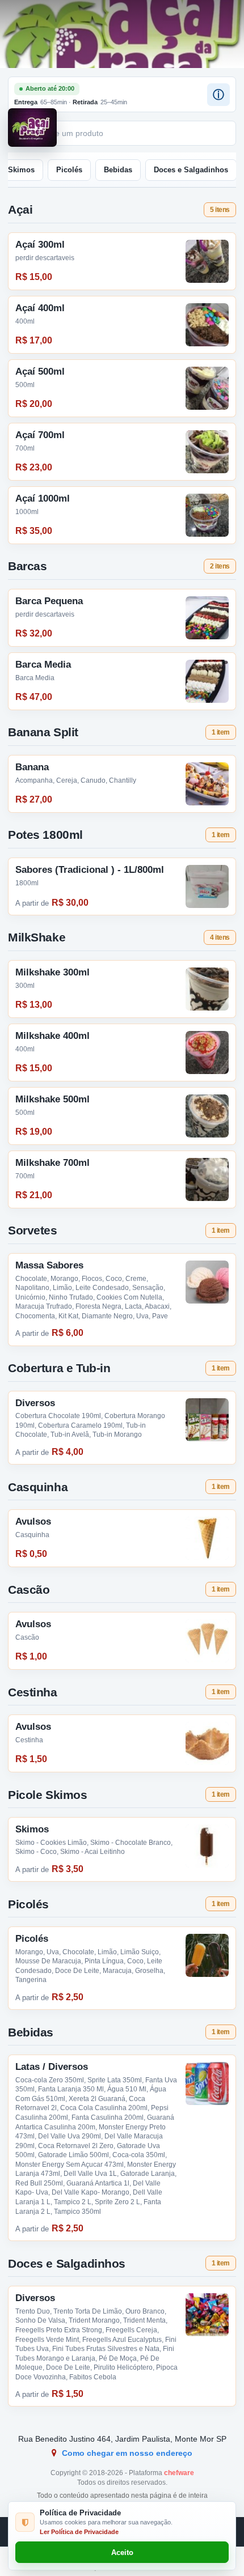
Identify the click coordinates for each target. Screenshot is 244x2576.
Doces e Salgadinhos (191, 170)
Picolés (69, 170)
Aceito (122, 2552)
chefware (179, 2473)
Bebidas (118, 170)
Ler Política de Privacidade (79, 2532)
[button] (218, 95)
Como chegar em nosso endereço (126, 2453)
